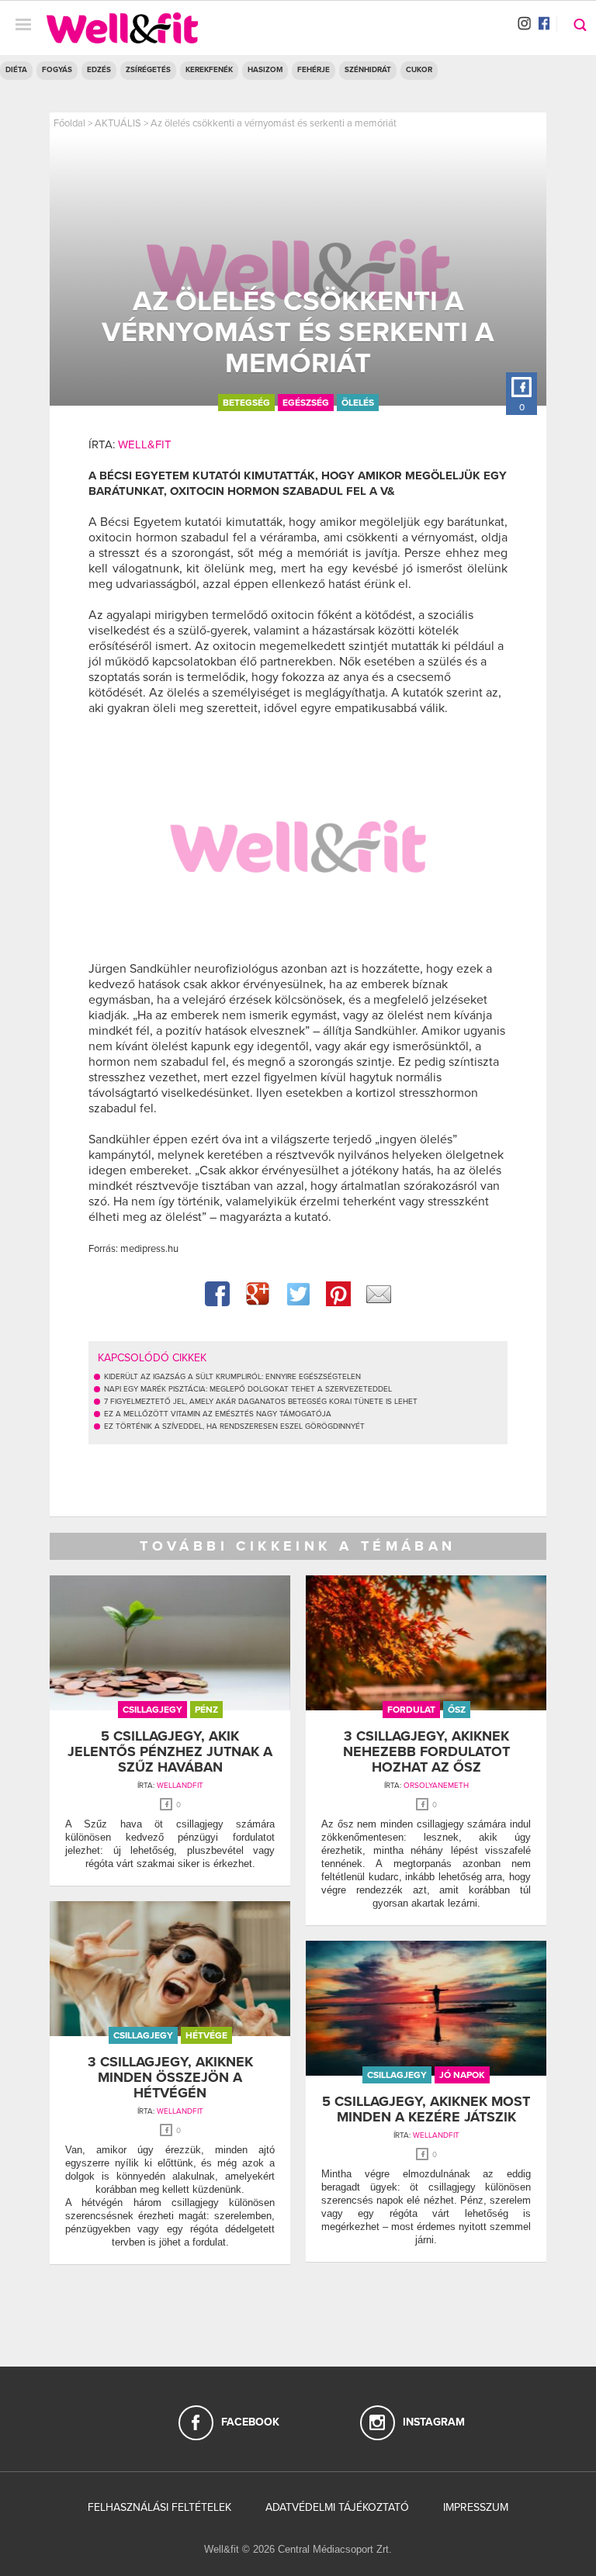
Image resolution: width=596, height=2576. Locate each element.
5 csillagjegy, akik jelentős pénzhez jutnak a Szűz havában (170, 1751)
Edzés (99, 70)
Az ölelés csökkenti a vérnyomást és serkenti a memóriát (274, 123)
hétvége (206, 2035)
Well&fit (145, 444)
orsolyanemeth (436, 1786)
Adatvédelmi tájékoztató (337, 2507)
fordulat (411, 1710)
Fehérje (314, 70)
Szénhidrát (368, 70)
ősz (457, 1710)
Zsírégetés (148, 70)
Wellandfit (180, 1786)
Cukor (419, 70)
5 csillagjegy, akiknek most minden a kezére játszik (426, 2109)
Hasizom (265, 70)
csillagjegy (152, 1710)
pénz (206, 1710)
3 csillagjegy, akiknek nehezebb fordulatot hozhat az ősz (426, 1751)
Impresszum (476, 2507)
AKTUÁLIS (118, 123)
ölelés (358, 403)
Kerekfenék (209, 70)
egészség (306, 403)
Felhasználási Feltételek (159, 2507)
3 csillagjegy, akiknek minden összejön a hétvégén (170, 2077)
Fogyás (57, 70)
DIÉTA (16, 70)
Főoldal (69, 123)
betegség (246, 403)
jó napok (462, 2075)
